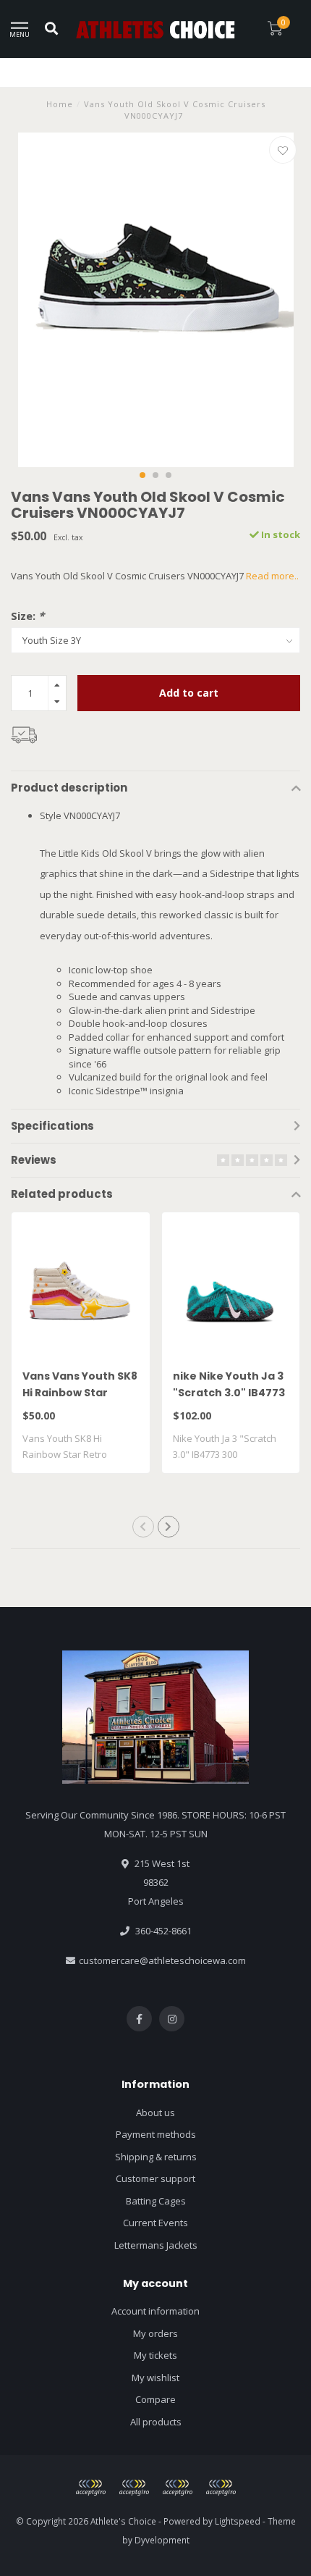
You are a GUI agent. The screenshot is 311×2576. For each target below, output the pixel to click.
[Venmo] (221, 2488)
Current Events (155, 2223)
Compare (155, 2399)
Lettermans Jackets (156, 2245)
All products (156, 2422)
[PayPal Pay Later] (177, 2488)
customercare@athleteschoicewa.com (162, 1960)
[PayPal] (134, 2488)
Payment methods (156, 2134)
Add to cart (189, 693)
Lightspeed (238, 2521)
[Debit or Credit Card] (90, 2488)
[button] (142, 475)
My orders (155, 2333)
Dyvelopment (162, 2540)
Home (60, 104)
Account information (155, 2311)
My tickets (155, 2355)
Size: (27, 616)
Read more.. (272, 576)
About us (155, 2113)
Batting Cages (156, 2201)
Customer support (155, 2178)
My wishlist (155, 2378)
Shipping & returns (156, 2157)
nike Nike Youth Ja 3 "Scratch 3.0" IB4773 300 (229, 1393)
